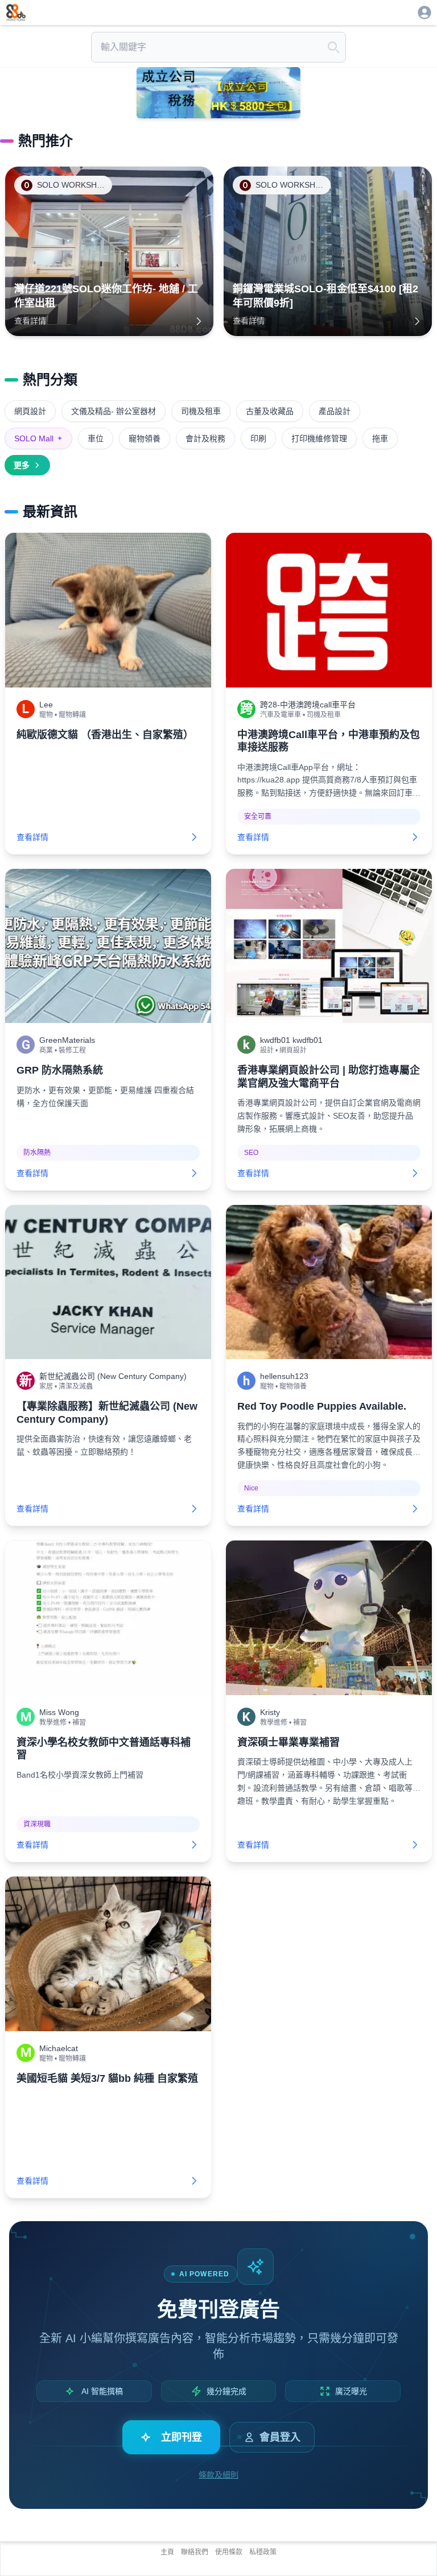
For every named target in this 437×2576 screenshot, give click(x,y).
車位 (96, 438)
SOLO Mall (38, 438)
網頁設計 (30, 411)
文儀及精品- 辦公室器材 (114, 411)
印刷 (258, 438)
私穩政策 (263, 2552)
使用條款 (229, 2552)
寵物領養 (145, 438)
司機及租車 (201, 411)
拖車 (380, 438)
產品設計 (335, 411)
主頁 (167, 2552)
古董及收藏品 (270, 411)
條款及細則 (218, 2475)
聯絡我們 (195, 2552)
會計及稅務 (205, 438)
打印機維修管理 (319, 438)
